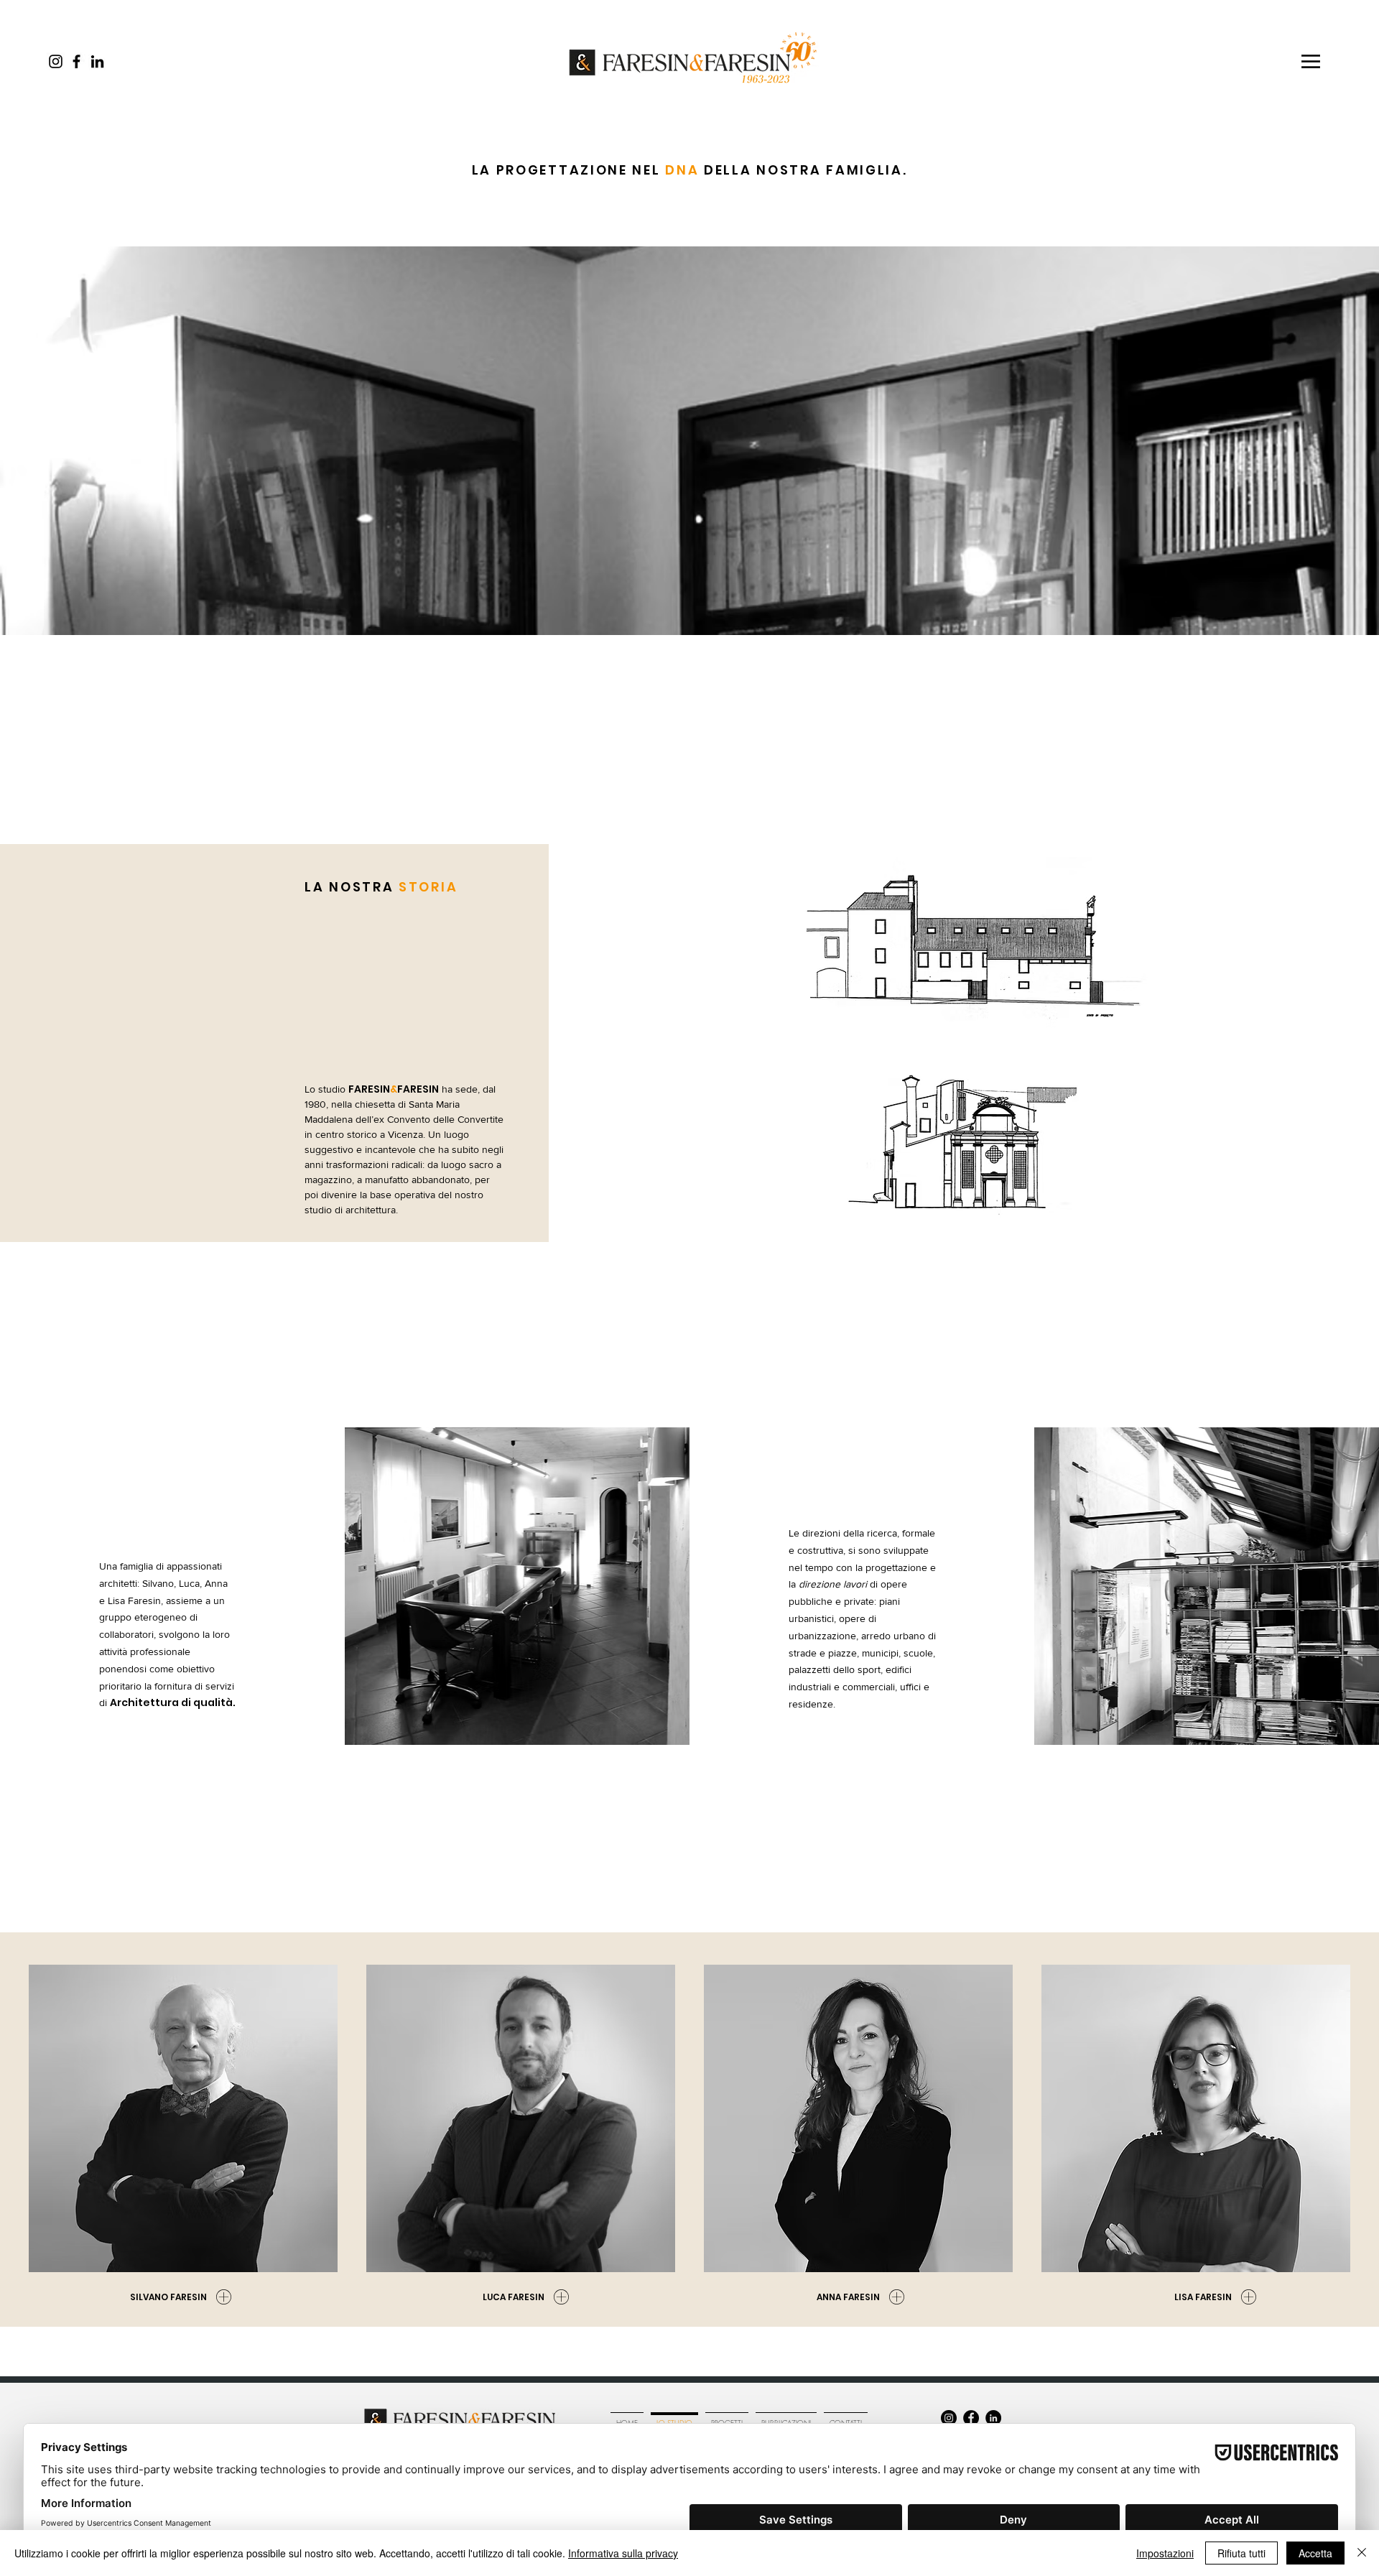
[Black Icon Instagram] (56, 61)
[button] (1311, 61)
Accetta (1315, 2553)
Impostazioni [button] (1165, 2553)
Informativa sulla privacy (623, 2553)
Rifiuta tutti (1241, 2553)
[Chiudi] (1362, 2553)
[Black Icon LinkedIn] (97, 61)
